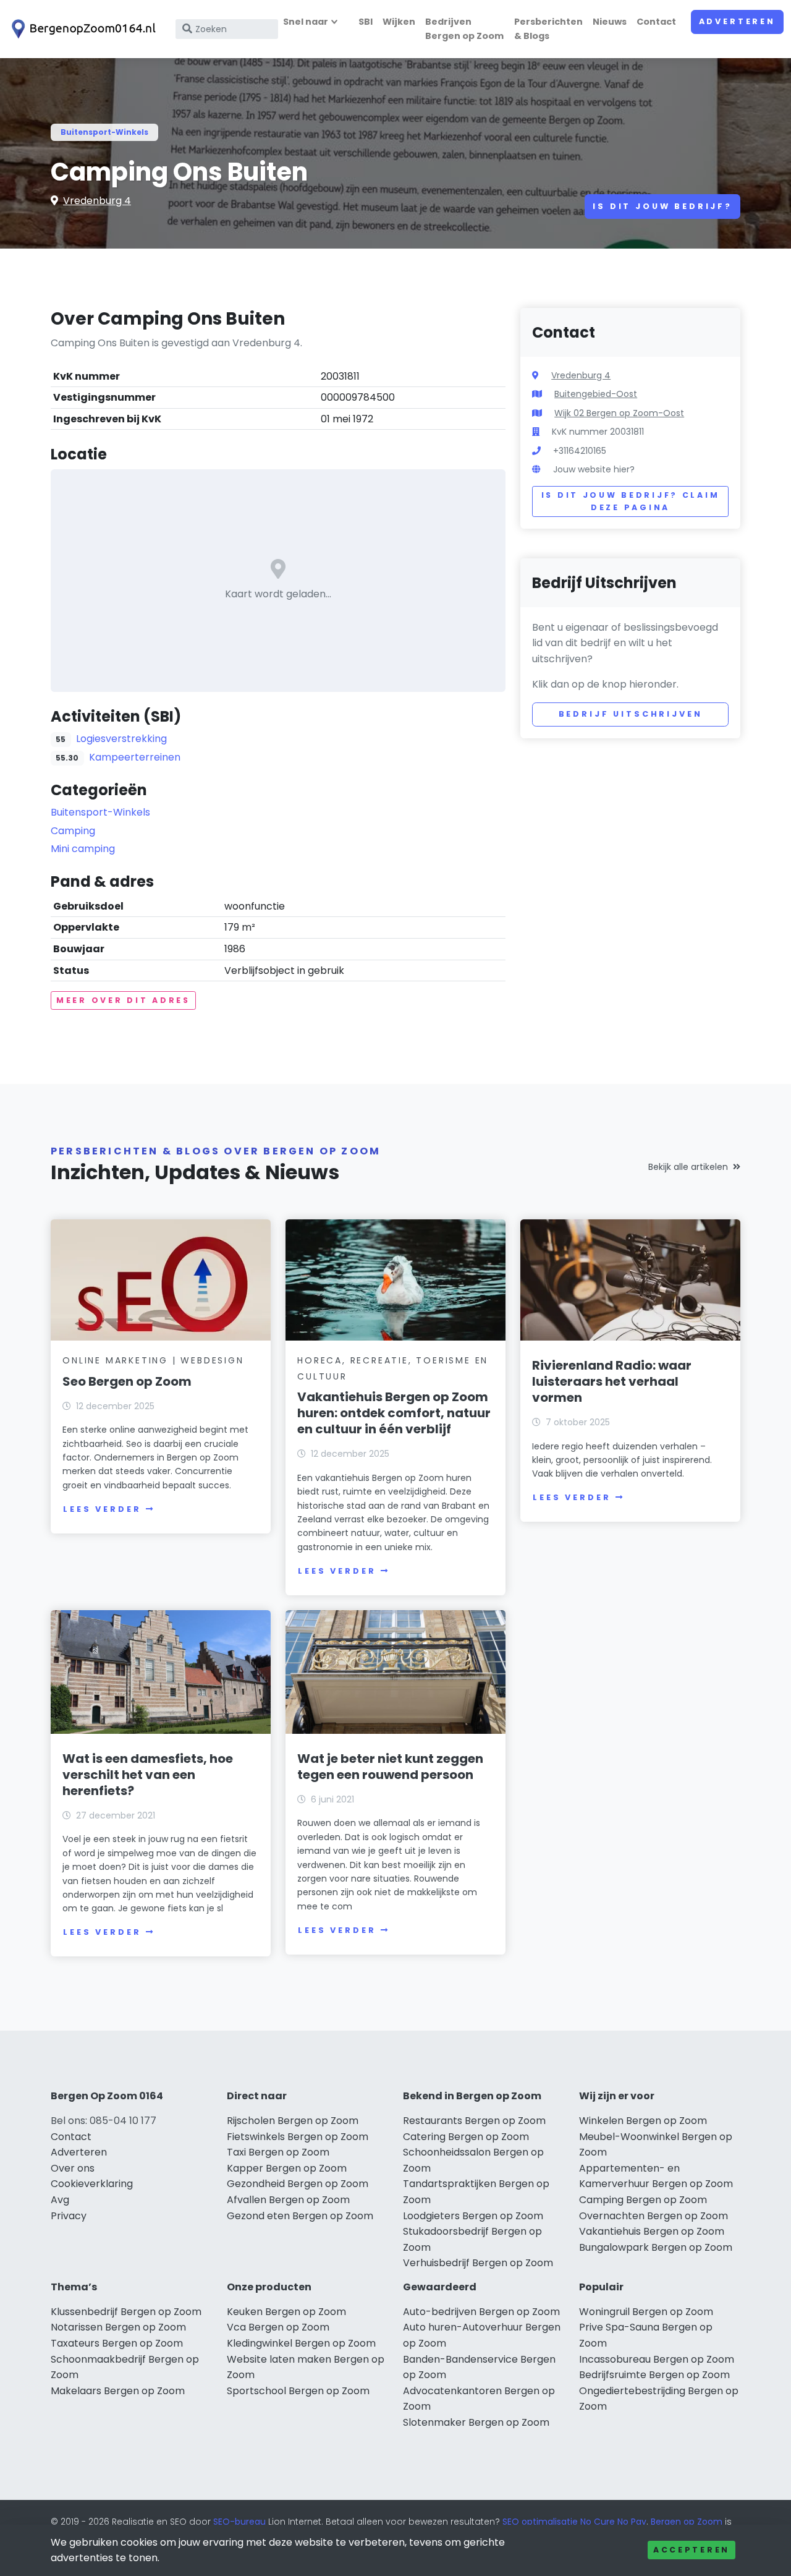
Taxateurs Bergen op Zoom (117, 2343)
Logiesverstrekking (121, 739)
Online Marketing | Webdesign (153, 1360)
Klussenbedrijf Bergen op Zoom (126, 2312)
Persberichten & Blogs (548, 29)
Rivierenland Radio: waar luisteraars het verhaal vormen (612, 1381)
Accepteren (692, 2550)
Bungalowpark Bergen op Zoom (656, 2247)
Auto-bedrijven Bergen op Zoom (481, 2312)
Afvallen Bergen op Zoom (288, 2200)
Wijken (399, 22)
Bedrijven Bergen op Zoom (464, 29)
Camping (73, 831)
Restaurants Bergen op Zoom (474, 2121)
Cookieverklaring (92, 2184)
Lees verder (102, 1509)
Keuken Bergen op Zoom (286, 2312)
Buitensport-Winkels (104, 132)
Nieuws (610, 22)
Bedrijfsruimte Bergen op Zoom (654, 2375)
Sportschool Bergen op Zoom (298, 2391)
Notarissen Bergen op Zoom (118, 2327)
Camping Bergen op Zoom (643, 2200)
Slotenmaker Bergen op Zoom (476, 2422)
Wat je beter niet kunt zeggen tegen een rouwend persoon (390, 1767)
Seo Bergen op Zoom (127, 1381)
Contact (656, 22)
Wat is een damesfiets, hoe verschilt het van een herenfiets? (148, 1775)
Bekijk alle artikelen (688, 1167)
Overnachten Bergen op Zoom (654, 2216)
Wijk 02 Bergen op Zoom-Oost (619, 413)
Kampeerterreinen (135, 757)
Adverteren (737, 21)
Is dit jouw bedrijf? (662, 206)
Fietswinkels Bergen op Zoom (298, 2137)
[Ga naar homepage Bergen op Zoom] (82, 29)
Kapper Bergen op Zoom (287, 2168)
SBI (366, 22)
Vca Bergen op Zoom (278, 2327)
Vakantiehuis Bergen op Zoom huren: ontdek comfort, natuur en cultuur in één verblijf (394, 1413)
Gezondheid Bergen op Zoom (298, 2184)
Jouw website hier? (594, 469)
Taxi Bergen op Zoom (278, 2152)
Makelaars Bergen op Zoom (118, 2391)
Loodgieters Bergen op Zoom (473, 2216)
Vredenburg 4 (97, 201)
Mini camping (83, 849)
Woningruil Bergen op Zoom (646, 2312)
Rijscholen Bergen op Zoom (293, 2121)
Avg (60, 2200)
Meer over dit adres (123, 1000)
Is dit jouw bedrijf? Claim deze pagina (631, 501)
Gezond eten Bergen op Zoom (300, 2216)
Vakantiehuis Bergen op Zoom (652, 2231)
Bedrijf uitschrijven (631, 714)
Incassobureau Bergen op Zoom (657, 2359)
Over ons (73, 2168)
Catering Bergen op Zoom (466, 2137)
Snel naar (306, 22)
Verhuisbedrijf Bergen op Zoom (478, 2263)
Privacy (69, 2216)
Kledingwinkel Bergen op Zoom (301, 2343)
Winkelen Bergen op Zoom (643, 2121)
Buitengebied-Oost (596, 394)
